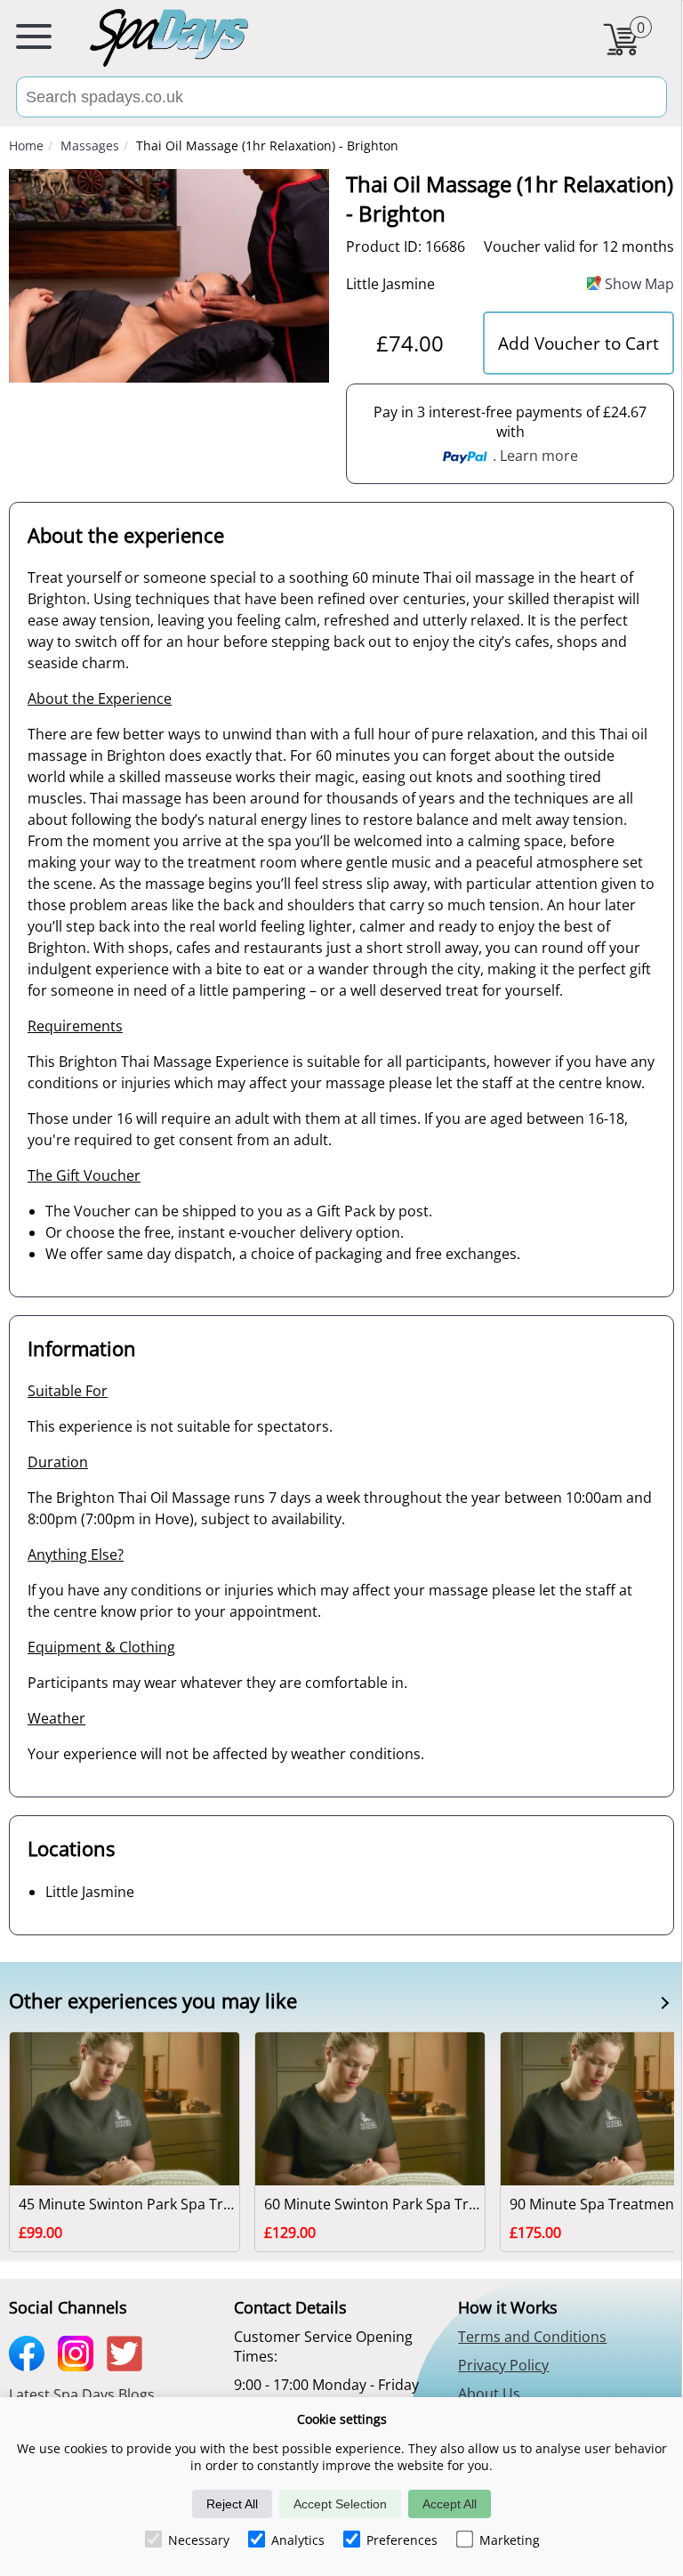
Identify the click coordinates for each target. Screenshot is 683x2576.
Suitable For (68, 1391)
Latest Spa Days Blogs (82, 2394)
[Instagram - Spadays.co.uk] (80, 2365)
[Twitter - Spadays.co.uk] (129, 2365)
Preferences (402, 2540)
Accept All (450, 2504)
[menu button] (34, 40)
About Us (489, 2394)
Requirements (75, 1026)
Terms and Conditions (532, 2337)
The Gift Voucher (84, 1175)
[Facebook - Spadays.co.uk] (31, 2365)
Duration (58, 1462)
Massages (90, 145)
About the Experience (100, 699)
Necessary (199, 2540)
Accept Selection (340, 2504)
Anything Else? (76, 1554)
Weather (56, 1718)
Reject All (232, 2504)
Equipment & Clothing (101, 1647)
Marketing (510, 2540)
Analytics (298, 2540)
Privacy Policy (503, 2365)
